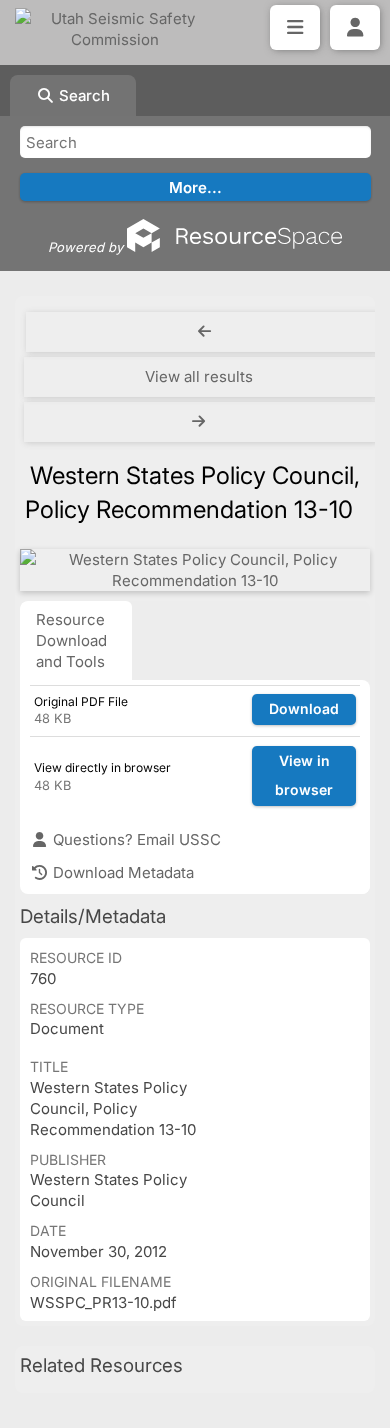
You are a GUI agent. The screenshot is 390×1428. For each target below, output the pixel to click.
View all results (199, 376)
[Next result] (200, 422)
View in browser (304, 775)
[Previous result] (204, 332)
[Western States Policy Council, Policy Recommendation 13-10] (194, 570)
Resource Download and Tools (71, 640)
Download (304, 708)
